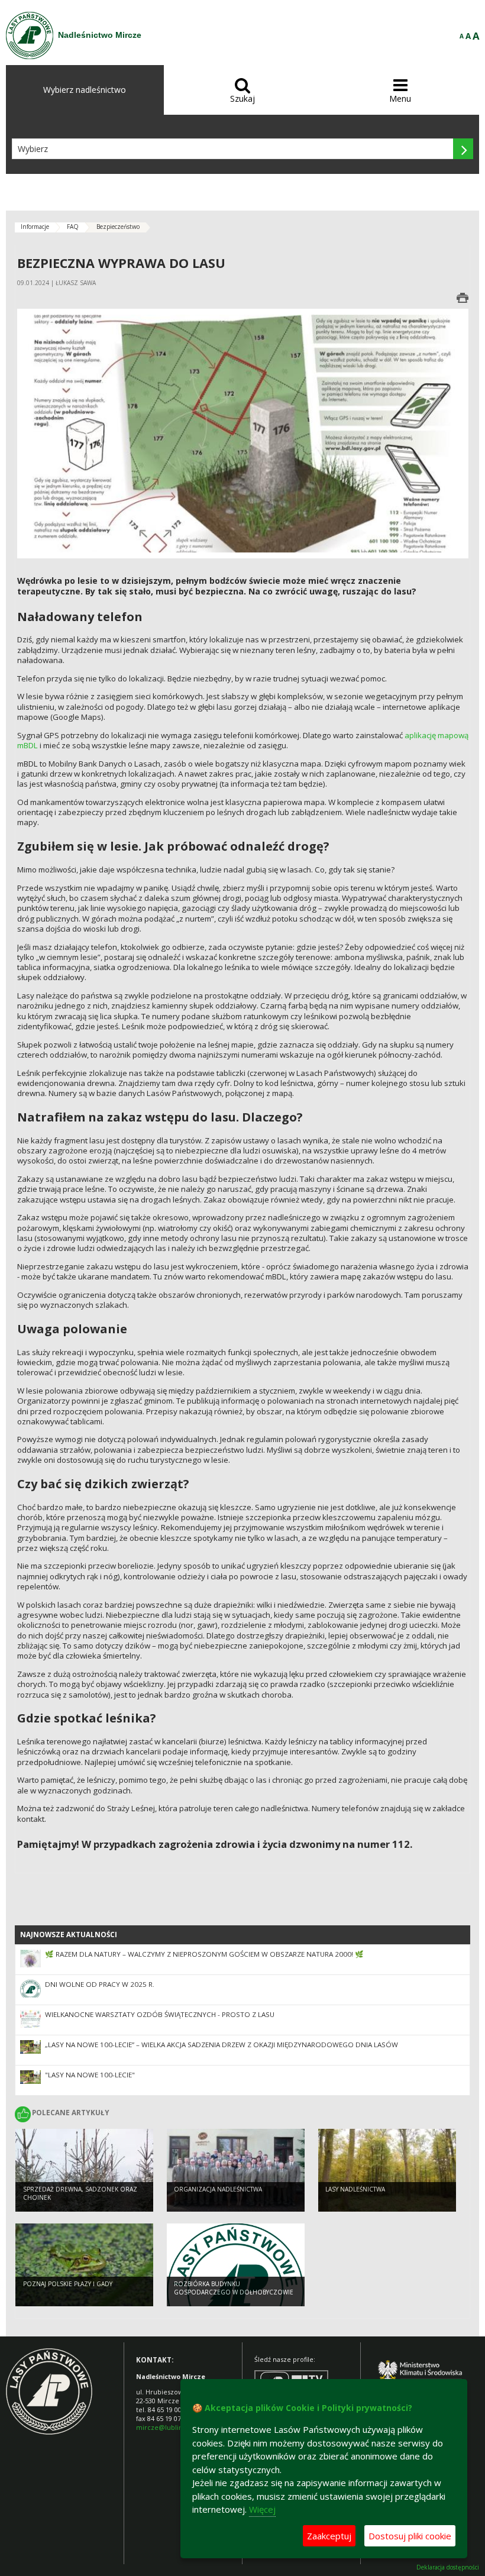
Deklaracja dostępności (448, 2567)
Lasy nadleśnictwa (355, 2189)
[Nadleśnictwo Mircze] (30, 35)
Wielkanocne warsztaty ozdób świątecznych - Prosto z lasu (160, 2014)
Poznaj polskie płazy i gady (68, 2284)
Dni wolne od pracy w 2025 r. (100, 1984)
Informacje (35, 227)
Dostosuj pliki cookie (410, 2536)
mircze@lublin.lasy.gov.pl (176, 2427)
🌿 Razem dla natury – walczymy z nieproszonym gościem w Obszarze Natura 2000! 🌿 (204, 1954)
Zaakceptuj (329, 2536)
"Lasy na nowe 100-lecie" (90, 2075)
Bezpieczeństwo (118, 227)
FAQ (73, 227)
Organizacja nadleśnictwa (218, 2189)
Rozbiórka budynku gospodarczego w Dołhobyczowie (234, 2288)
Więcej (262, 2509)
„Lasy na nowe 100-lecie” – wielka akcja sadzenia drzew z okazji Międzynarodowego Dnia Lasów (222, 2045)
